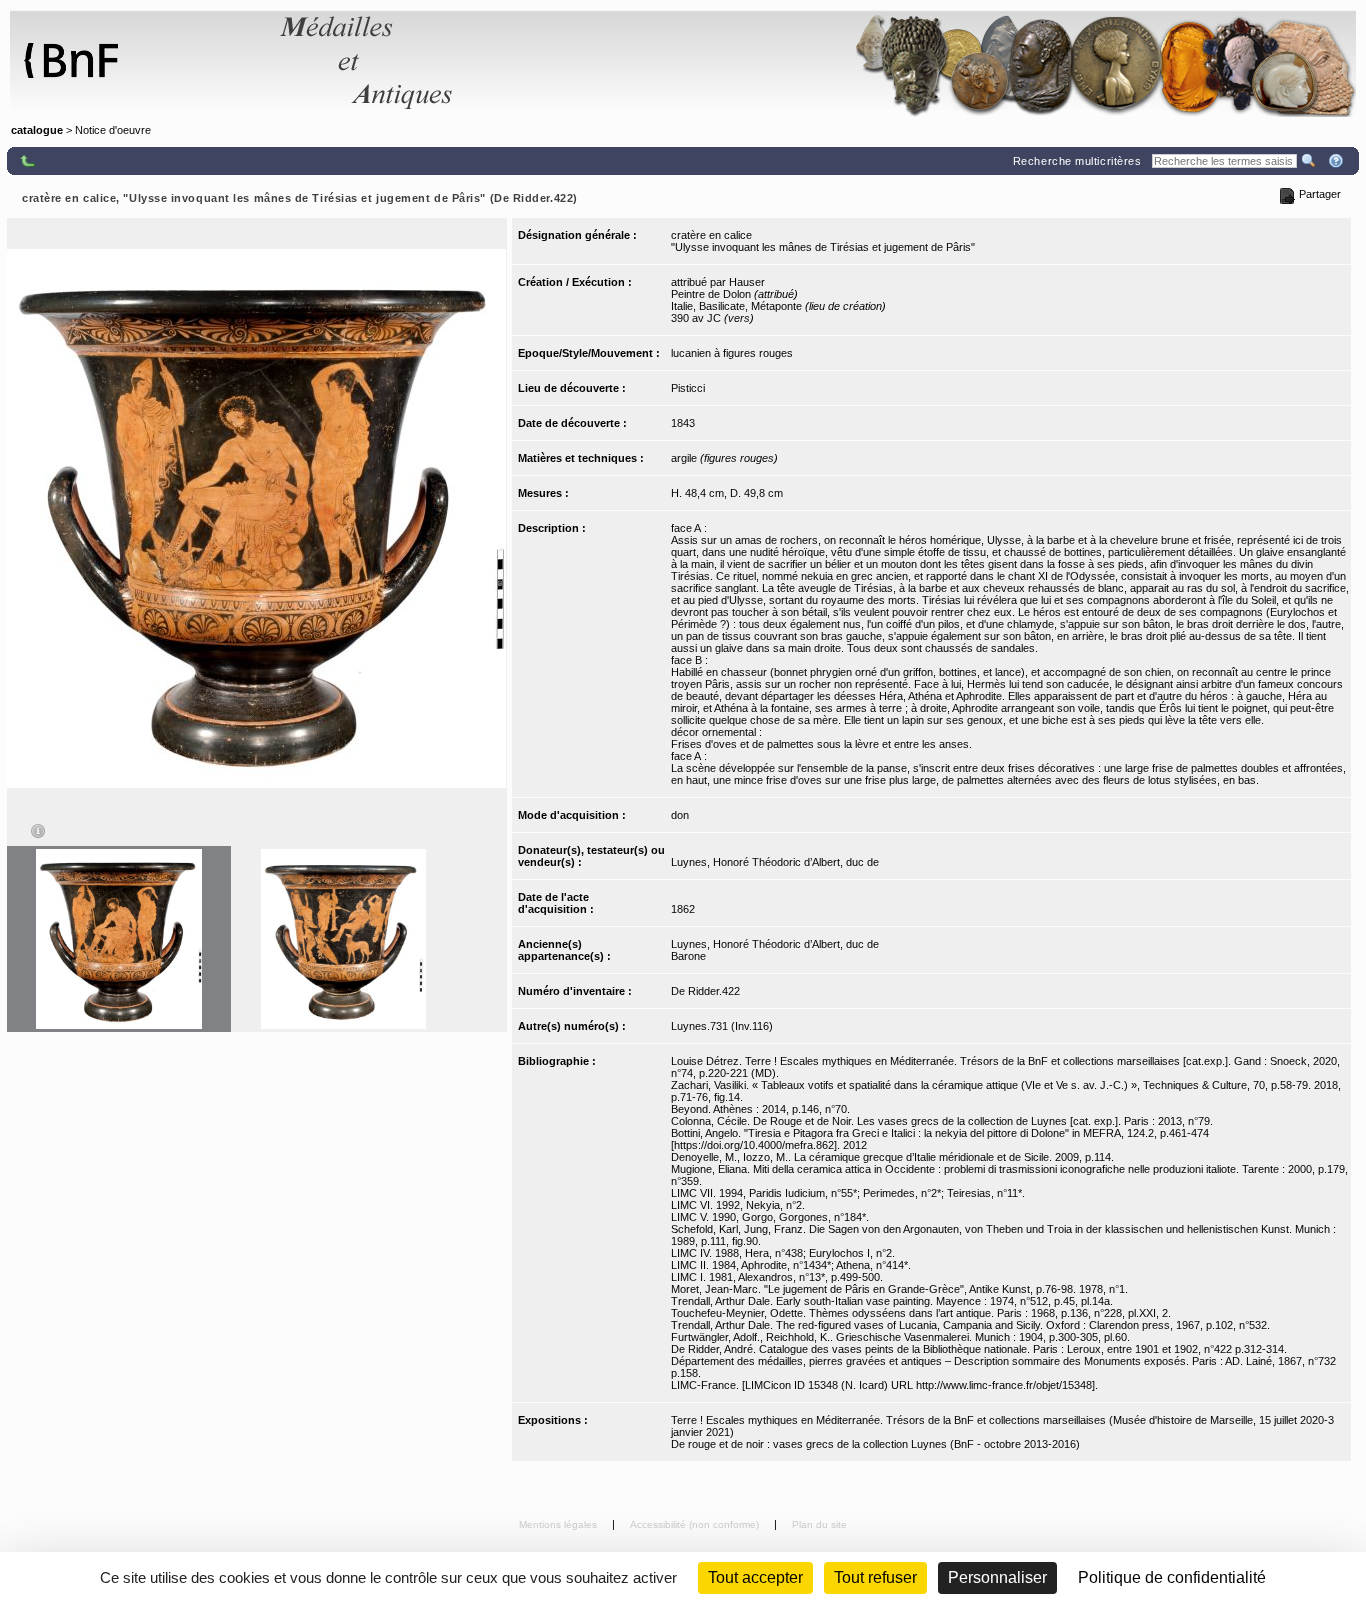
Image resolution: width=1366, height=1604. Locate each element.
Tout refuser (875, 1577)
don (680, 815)
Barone (688, 956)
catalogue (37, 130)
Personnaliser (997, 1577)
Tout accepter (755, 1577)
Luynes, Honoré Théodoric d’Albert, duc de (775, 862)
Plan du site (819, 1524)
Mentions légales (559, 1524)
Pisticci (688, 388)
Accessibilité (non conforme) (696, 1524)
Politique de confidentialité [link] (1172, 1577)
